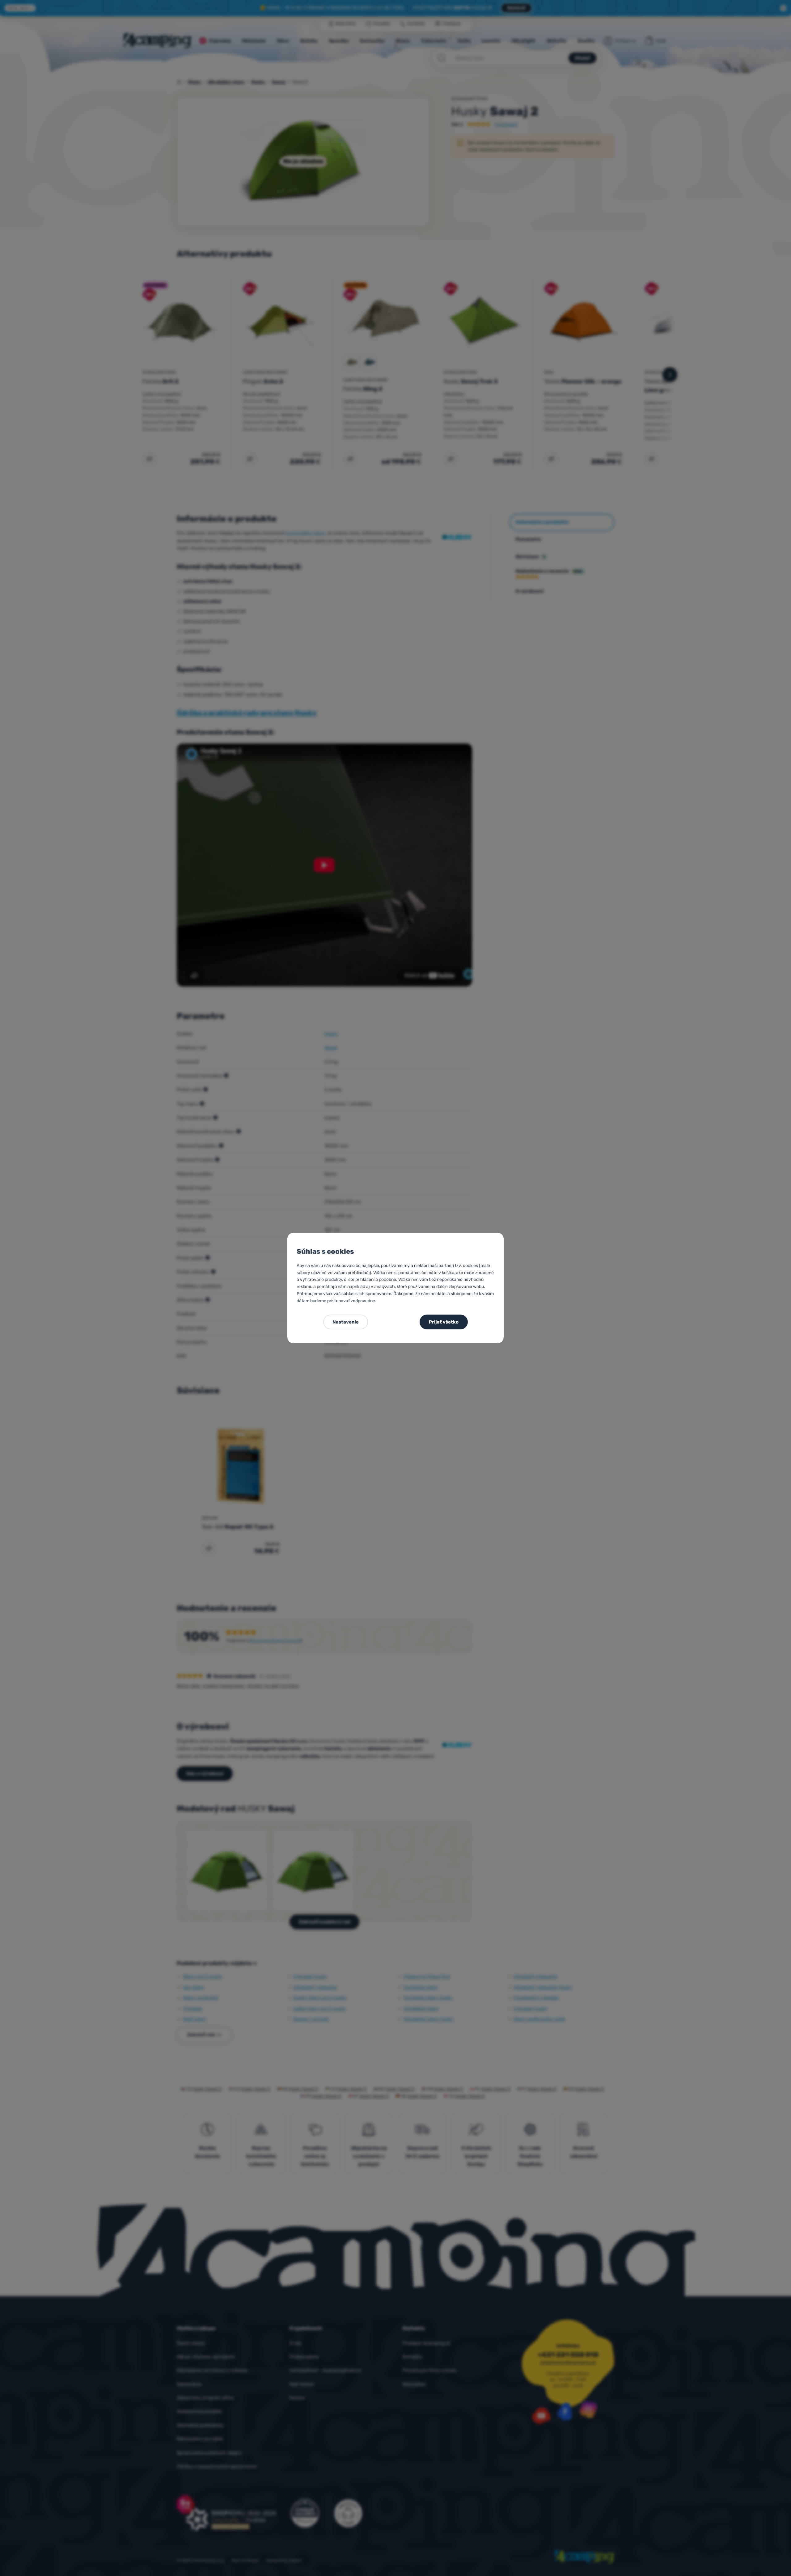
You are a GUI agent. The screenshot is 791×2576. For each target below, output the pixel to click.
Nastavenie (346, 1322)
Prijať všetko (444, 1322)
